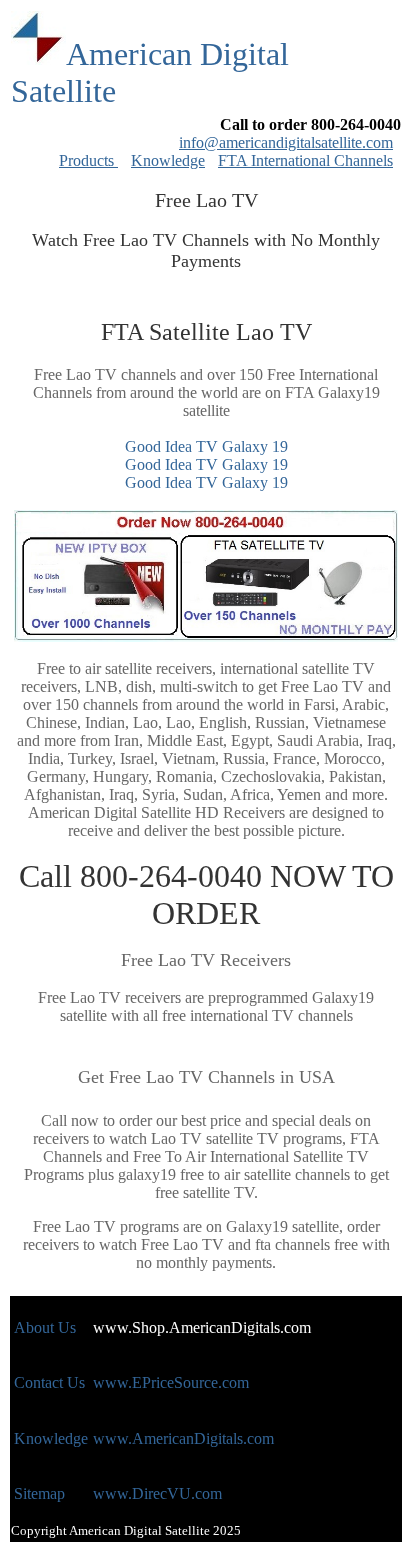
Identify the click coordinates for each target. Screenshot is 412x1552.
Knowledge (168, 160)
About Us (45, 1327)
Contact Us (49, 1382)
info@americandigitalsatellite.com (286, 142)
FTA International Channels (305, 160)
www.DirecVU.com (157, 1493)
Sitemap (39, 1493)
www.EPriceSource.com (171, 1382)
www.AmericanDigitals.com (183, 1438)
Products (88, 160)
